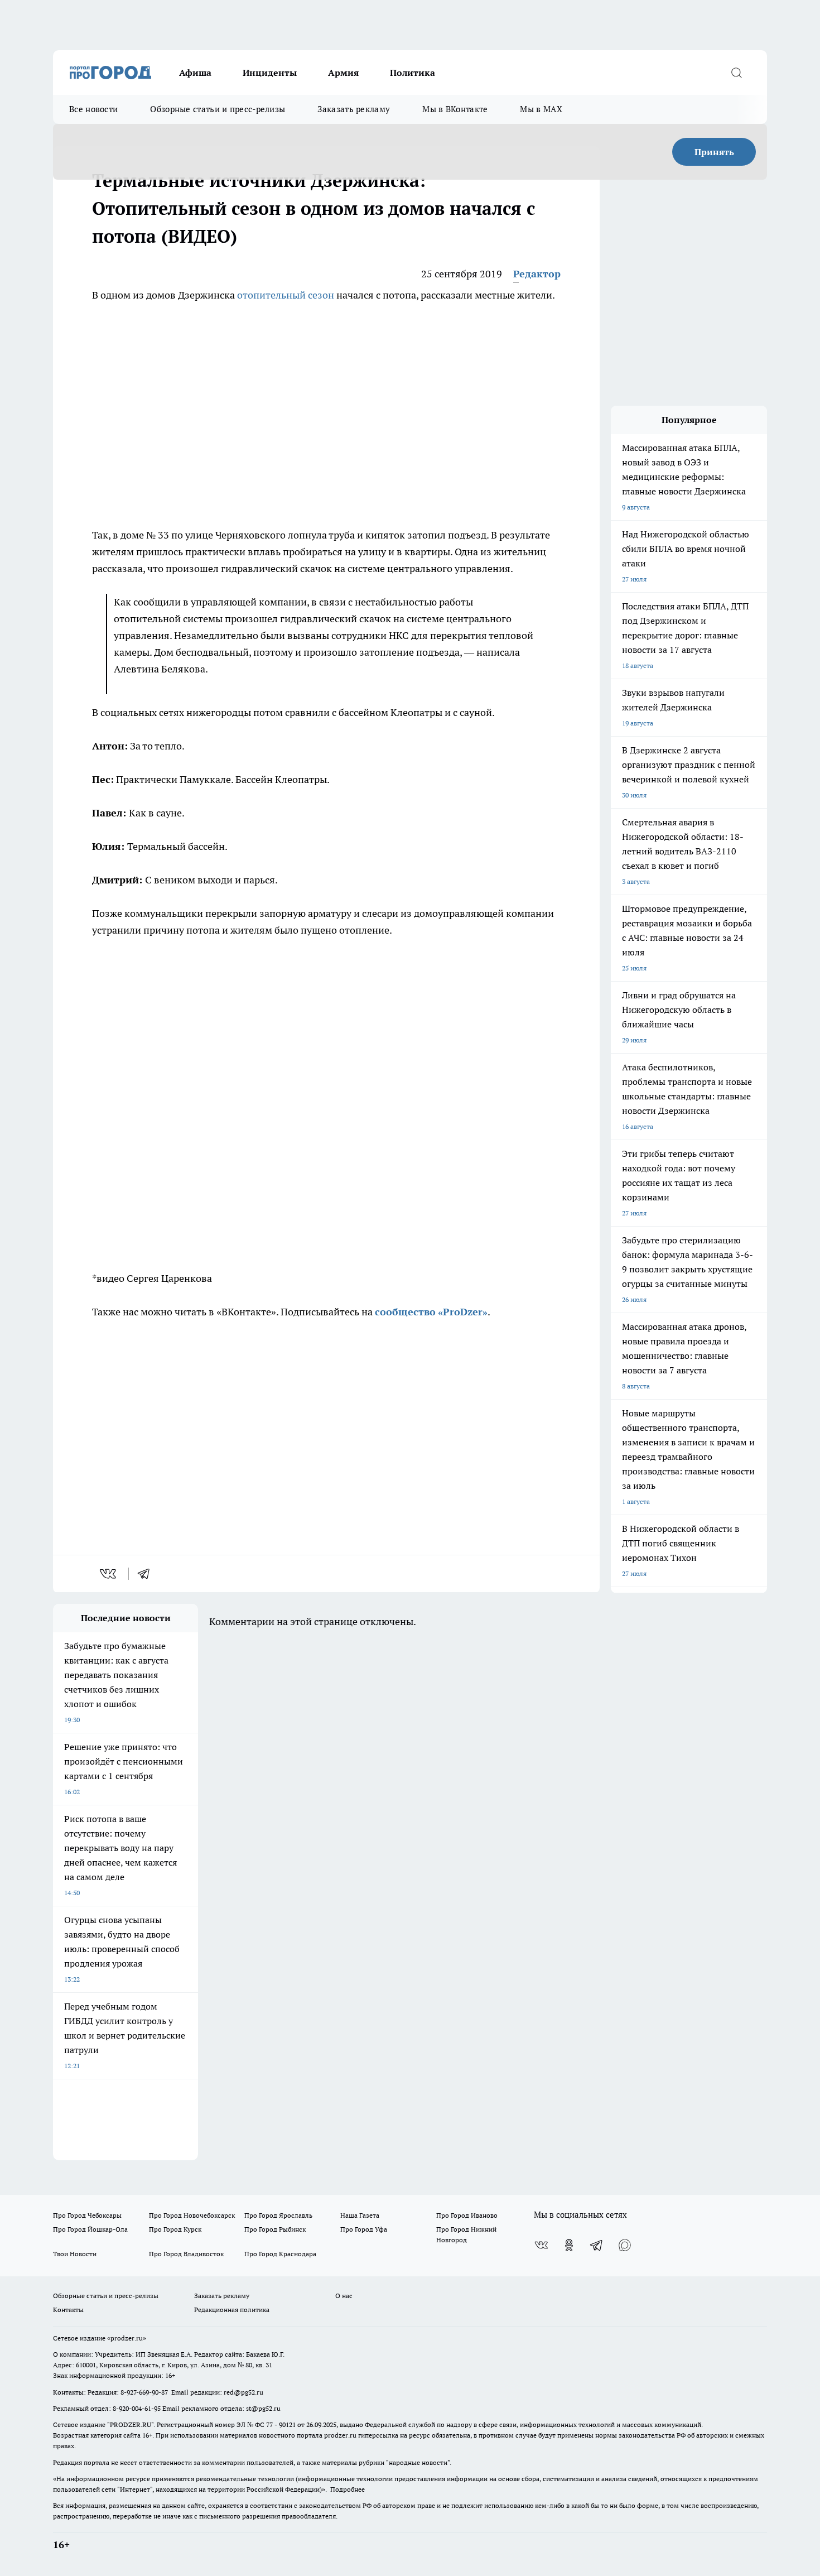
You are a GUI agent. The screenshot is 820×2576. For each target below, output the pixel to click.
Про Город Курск (175, 2229)
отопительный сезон (286, 295)
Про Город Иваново (467, 2215)
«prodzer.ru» (127, 2338)
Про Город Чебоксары (87, 2215)
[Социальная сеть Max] (625, 2245)
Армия (343, 73)
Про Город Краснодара (280, 2254)
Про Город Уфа (364, 2229)
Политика (413, 73)
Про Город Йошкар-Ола (90, 2229)
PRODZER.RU (131, 2424)
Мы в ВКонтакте (455, 109)
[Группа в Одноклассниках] (569, 2245)
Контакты (68, 2310)
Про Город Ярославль (278, 2215)
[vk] (109, 1574)
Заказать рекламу (354, 109)
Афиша (195, 73)
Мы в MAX (541, 109)
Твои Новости (75, 2254)
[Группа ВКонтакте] (541, 2245)
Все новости (93, 109)
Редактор (537, 274)
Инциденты (270, 73)
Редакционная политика (232, 2310)
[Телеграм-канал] (597, 2245)
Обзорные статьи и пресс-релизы (218, 109)
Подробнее (348, 2489)
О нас (344, 2296)
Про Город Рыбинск (275, 2229)
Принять (714, 152)
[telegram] (147, 1574)
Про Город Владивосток (186, 2254)
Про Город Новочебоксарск (192, 2215)
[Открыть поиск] (736, 73)
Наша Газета (360, 2215)
